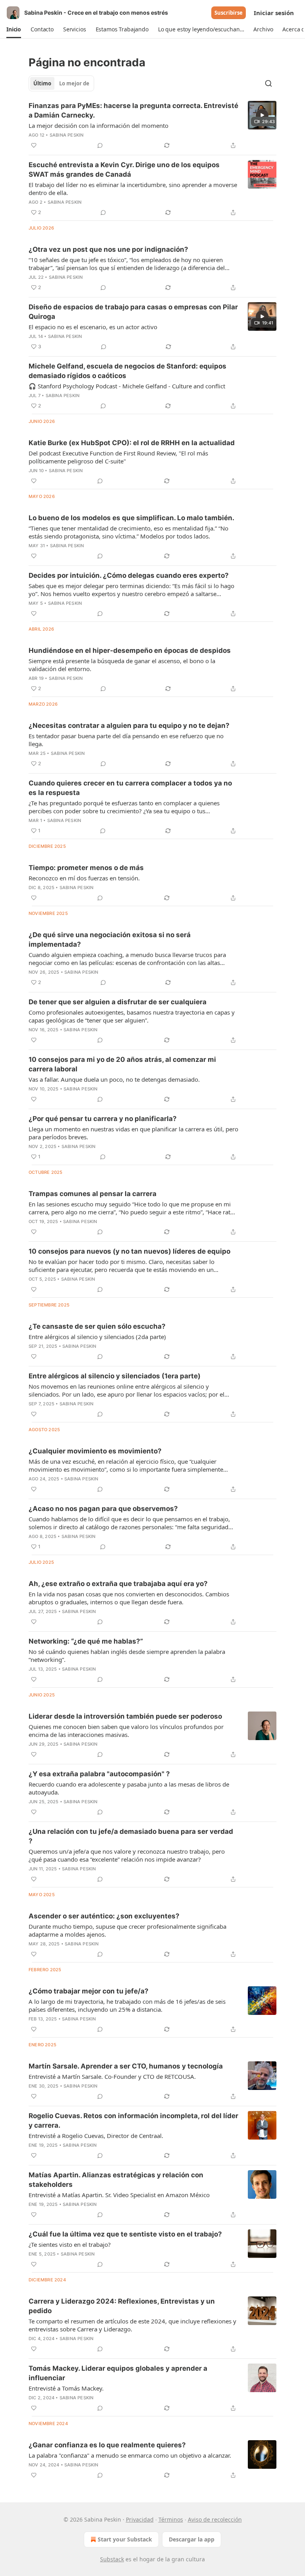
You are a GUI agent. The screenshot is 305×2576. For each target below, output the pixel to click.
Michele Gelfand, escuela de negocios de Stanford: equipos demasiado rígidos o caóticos (127, 371)
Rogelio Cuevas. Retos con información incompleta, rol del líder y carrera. (133, 2121)
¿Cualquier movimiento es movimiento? (95, 1451)
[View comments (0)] (100, 145)
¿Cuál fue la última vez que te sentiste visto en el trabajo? (125, 2234)
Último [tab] (42, 83)
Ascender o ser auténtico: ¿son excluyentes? (104, 1916)
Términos (171, 2519)
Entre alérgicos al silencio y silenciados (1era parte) (115, 1376)
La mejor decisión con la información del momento (98, 125)
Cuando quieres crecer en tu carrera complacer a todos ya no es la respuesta (130, 788)
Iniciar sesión (274, 13)
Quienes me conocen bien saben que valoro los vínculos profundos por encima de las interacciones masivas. (126, 1731)
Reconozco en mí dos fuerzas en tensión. (84, 878)
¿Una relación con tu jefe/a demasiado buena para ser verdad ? (131, 1836)
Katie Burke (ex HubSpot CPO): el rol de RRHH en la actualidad (132, 443)
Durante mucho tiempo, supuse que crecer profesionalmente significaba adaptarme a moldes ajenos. (127, 1930)
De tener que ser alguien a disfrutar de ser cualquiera (118, 1002)
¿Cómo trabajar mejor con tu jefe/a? (89, 1991)
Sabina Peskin (67, 135)
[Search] (268, 83)
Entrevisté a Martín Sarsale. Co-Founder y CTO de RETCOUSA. (112, 2076)
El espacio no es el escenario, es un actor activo (93, 327)
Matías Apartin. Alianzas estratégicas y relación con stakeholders (116, 2180)
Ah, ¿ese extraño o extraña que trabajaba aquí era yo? (118, 1584)
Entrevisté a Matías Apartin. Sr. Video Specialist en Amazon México (119, 2195)
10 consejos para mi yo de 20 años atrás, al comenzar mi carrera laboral (122, 1064)
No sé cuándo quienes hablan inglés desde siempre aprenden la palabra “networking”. (127, 1656)
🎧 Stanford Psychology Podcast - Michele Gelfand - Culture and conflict (127, 386)
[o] (262, 115)
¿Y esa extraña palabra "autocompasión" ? (99, 1774)
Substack (112, 2559)
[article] (152, 125)
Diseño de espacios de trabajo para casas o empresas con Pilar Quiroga (133, 312)
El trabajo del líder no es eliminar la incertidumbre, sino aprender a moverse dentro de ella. (133, 189)
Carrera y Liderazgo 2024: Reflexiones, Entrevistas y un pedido (122, 2306)
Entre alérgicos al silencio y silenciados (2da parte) (97, 1337)
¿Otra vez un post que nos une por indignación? (108, 249)
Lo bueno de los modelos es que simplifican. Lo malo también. (131, 518)
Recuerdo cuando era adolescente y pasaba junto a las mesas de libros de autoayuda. (129, 1788)
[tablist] (61, 83)
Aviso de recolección (215, 2519)
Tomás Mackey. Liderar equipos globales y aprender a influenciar (118, 2373)
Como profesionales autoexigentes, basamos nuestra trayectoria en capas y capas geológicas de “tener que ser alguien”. (132, 1016)
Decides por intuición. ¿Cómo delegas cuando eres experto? (129, 575)
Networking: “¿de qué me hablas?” (86, 1641)
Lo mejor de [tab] (74, 83)
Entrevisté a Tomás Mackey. (66, 2388)
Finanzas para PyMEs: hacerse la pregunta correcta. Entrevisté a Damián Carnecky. (133, 110)
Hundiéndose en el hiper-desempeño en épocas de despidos (130, 650)
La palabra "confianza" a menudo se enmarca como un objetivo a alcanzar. (130, 2455)
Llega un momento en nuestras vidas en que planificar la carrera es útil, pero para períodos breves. (133, 1133)
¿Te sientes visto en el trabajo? (70, 2244)
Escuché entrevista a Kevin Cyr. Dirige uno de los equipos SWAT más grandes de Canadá (124, 170)
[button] (14, 29)
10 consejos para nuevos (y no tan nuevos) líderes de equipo (129, 1251)
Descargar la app (192, 2539)
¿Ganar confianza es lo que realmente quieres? (107, 2445)
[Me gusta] (34, 145)
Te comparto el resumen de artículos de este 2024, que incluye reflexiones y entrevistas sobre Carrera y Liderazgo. (132, 2325)
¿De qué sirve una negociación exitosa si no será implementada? (110, 940)
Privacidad (140, 2519)
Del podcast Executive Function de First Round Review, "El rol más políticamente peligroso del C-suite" (118, 457)
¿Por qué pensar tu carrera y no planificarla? (103, 1119)
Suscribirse (229, 13)
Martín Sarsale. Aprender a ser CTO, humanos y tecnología (126, 2066)
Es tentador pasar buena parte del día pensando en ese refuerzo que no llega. (126, 740)
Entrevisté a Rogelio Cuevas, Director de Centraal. (96, 2136)
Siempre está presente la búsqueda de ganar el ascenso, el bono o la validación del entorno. (122, 665)
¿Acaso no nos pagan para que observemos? (103, 1509)
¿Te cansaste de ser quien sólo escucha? (97, 1326)
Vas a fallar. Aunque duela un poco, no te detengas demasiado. (114, 1079)
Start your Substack (125, 2539)
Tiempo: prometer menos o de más (86, 868)
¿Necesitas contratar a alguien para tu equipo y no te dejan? (129, 726)
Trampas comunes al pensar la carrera (93, 1194)
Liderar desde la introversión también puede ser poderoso (125, 1716)
